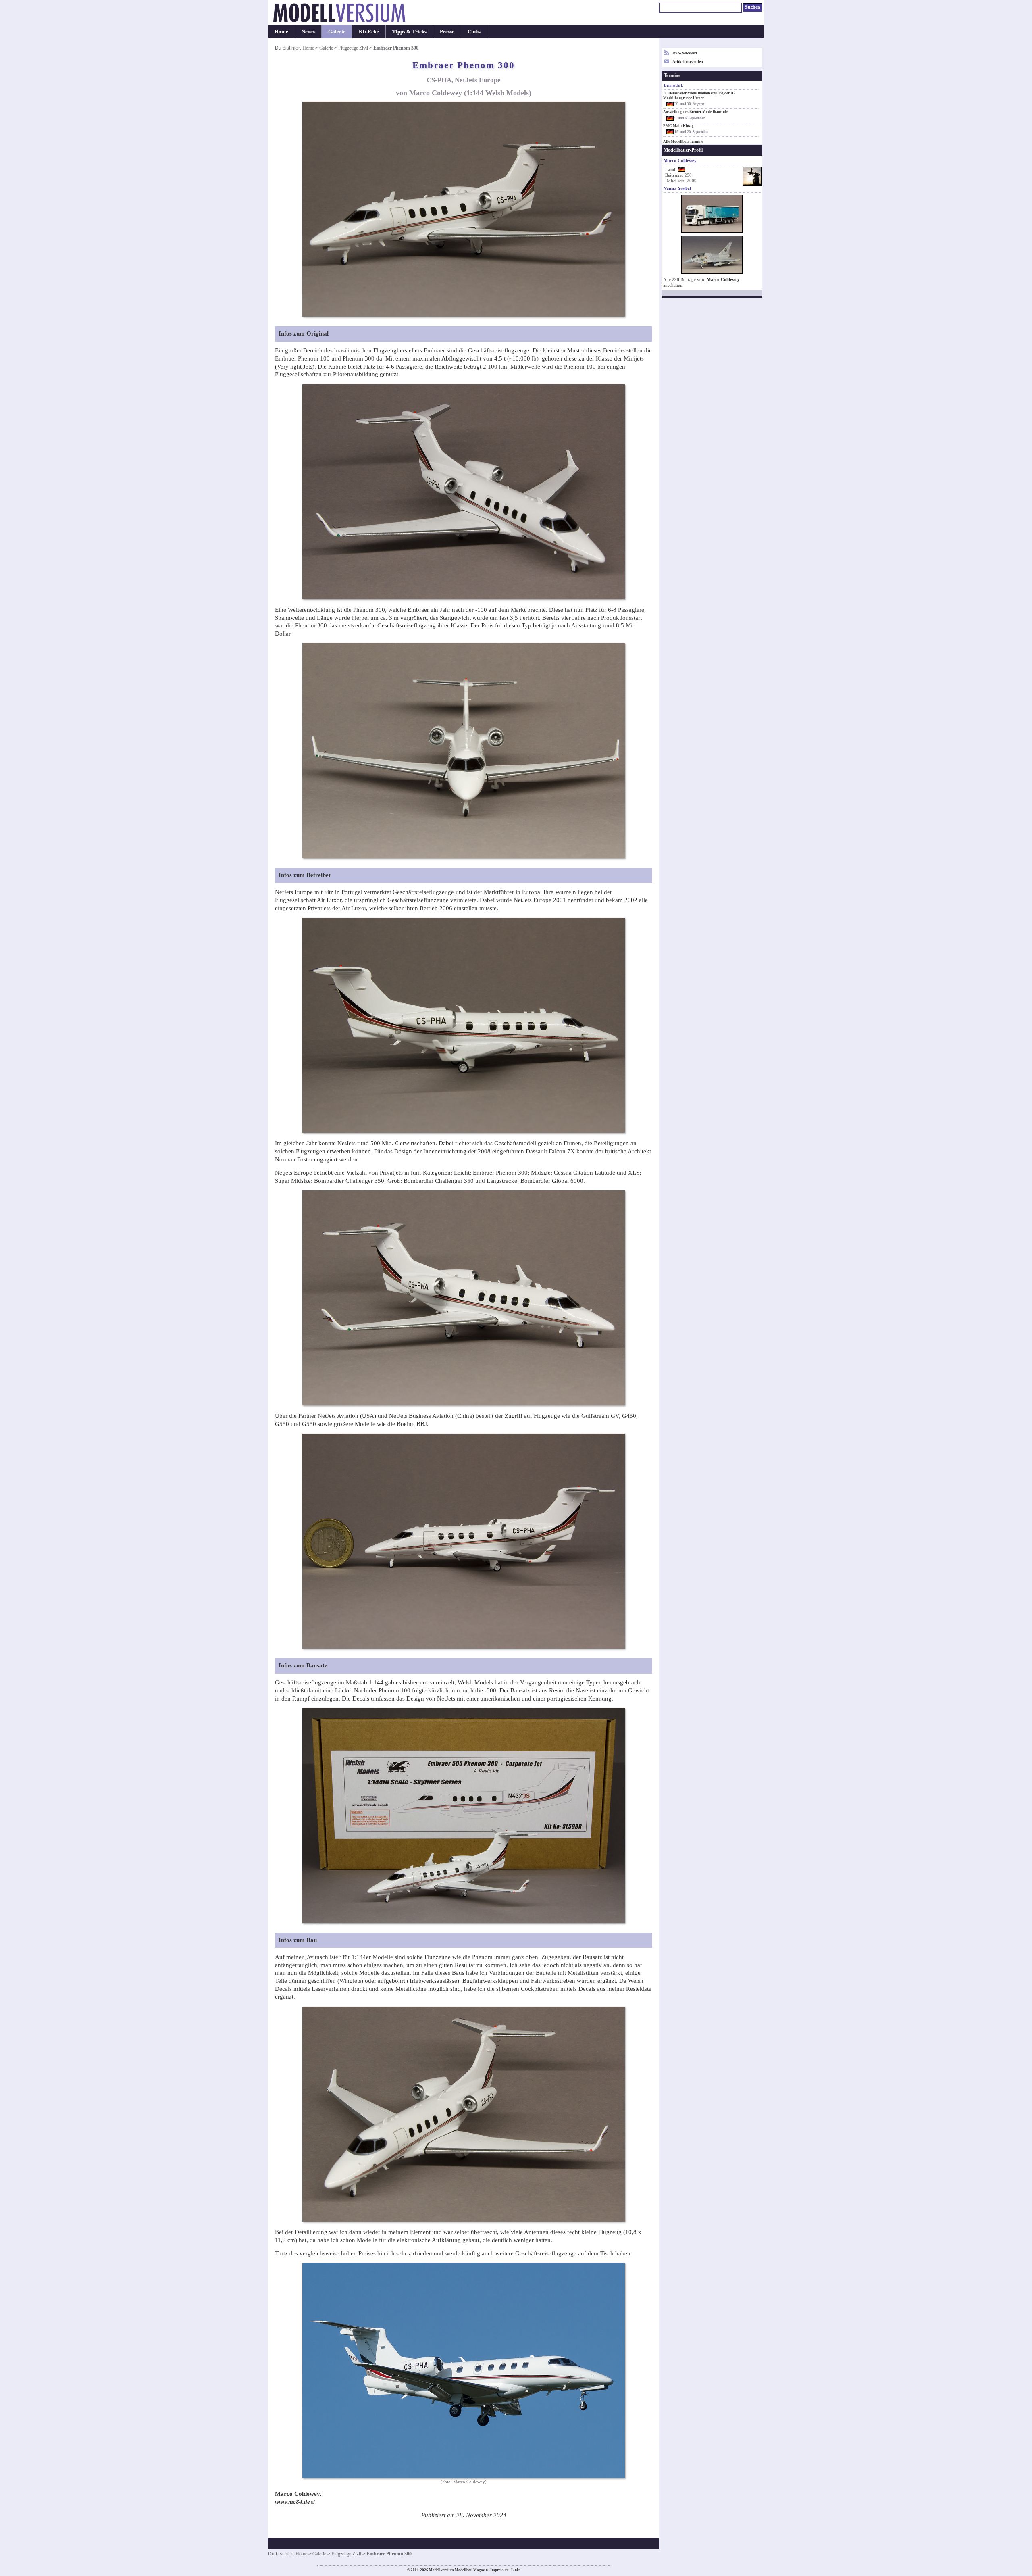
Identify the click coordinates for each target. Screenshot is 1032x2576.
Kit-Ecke (369, 32)
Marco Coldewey (723, 280)
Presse (447, 32)
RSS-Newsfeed (685, 53)
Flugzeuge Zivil (353, 48)
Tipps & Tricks (409, 32)
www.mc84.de (292, 2502)
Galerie (337, 32)
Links (516, 2570)
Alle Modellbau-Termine (683, 142)
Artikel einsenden (688, 61)
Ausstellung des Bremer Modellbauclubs (696, 112)
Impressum (499, 2570)
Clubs (474, 32)
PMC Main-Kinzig (678, 126)
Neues (308, 32)
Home (281, 32)
